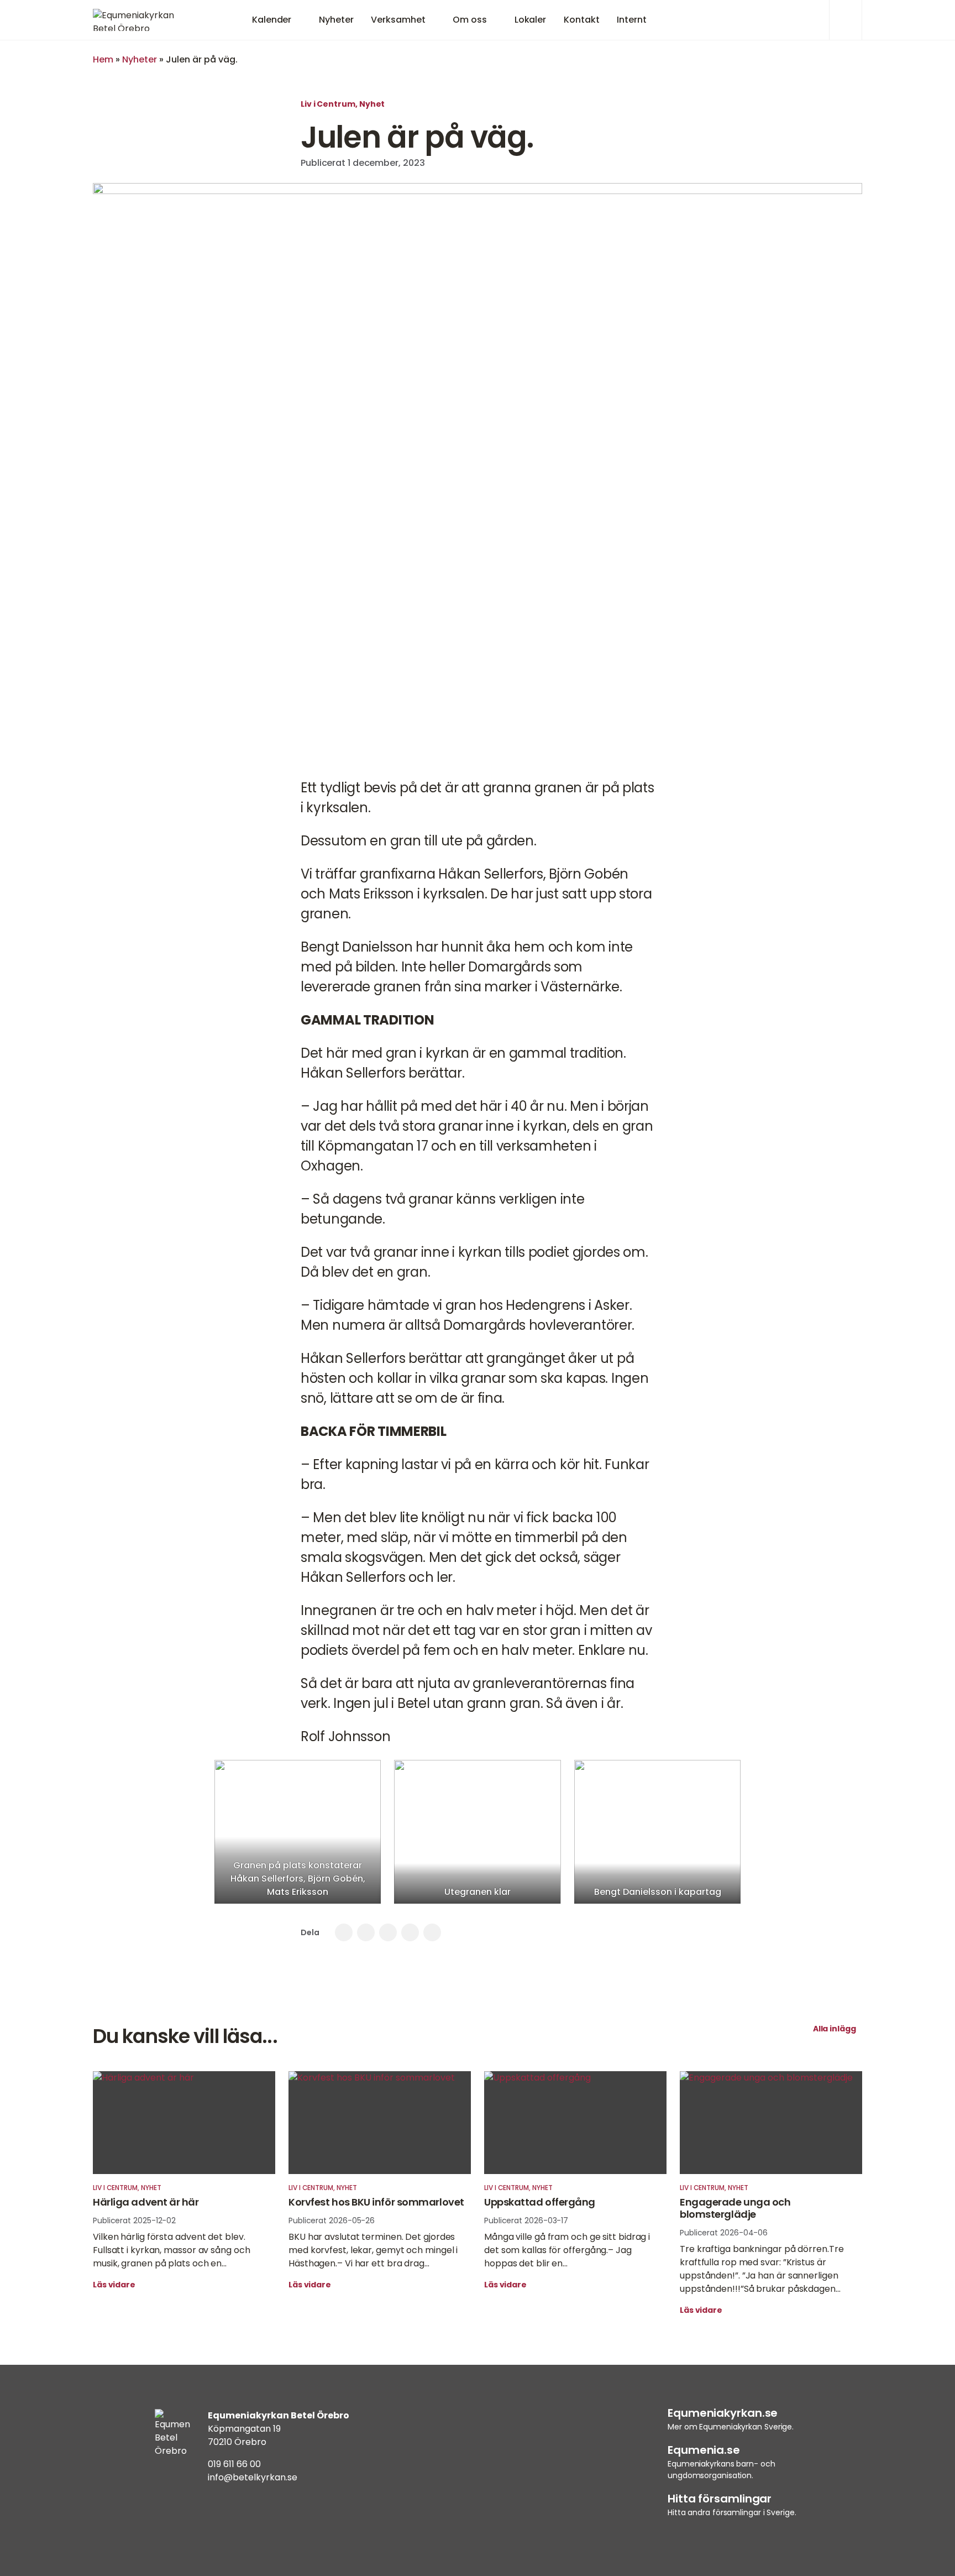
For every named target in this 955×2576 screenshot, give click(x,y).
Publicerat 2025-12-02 (134, 2220)
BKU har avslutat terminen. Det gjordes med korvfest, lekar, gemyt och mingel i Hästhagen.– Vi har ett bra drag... (373, 2250)
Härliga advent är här (146, 2202)
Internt (631, 20)
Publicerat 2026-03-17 (526, 2220)
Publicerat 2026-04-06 (724, 2233)
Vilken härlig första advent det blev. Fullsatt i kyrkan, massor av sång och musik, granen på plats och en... (171, 2250)
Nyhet (372, 104)
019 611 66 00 (234, 2464)
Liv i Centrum (328, 104)
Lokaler (530, 20)
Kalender (272, 20)
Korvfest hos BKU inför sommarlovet (376, 2202)
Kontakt (581, 20)
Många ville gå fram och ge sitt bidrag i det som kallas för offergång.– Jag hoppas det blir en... (567, 2250)
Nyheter (336, 20)
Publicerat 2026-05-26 (332, 2220)
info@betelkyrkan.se (253, 2477)
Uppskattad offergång (540, 2202)
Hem (103, 59)
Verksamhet (398, 20)
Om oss (469, 20)
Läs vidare (115, 2285)
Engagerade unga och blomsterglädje (735, 2208)
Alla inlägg (835, 2029)
